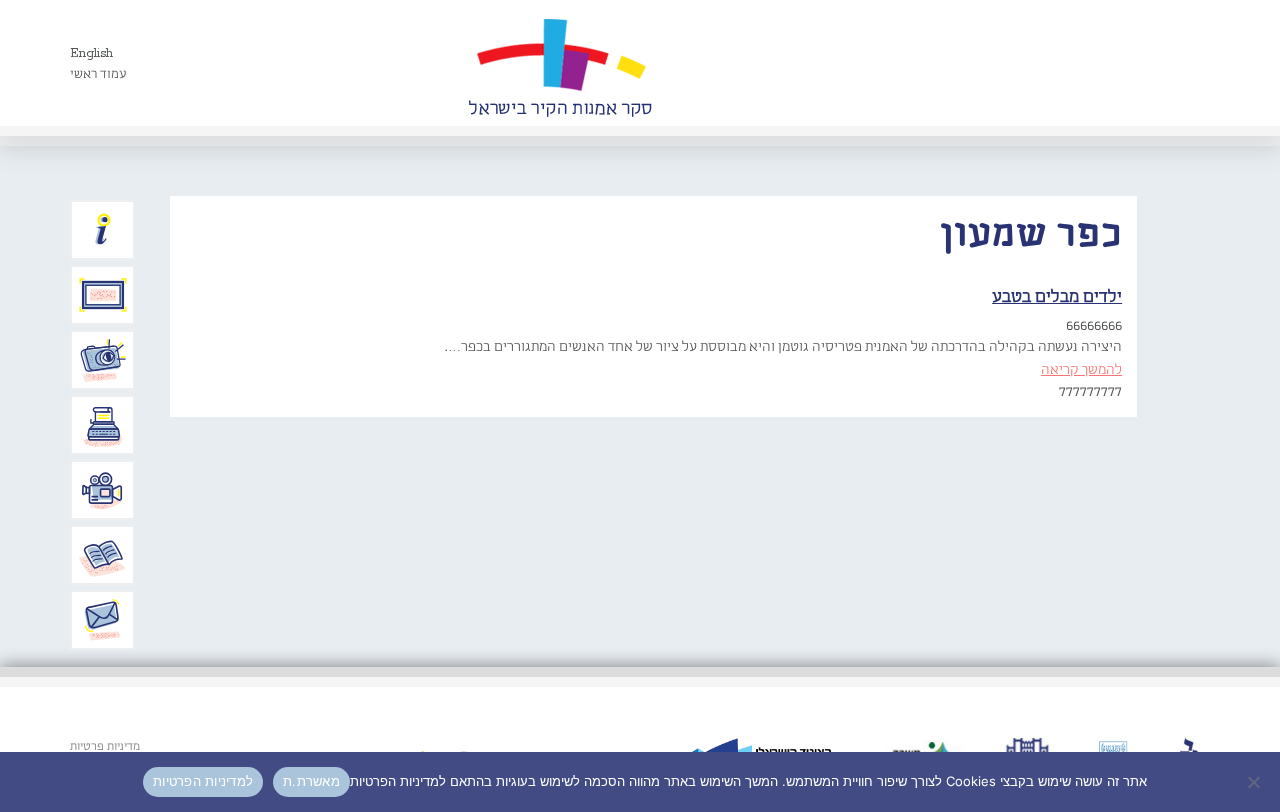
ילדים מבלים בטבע (1057, 297)
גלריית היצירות (103, 295)
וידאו (103, 490)
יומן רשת (103, 425)
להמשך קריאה (1081, 370)
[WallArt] (560, 63)
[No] (1255, 782)
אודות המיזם (103, 230)
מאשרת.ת (311, 781)
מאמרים (103, 555)
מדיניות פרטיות (105, 747)
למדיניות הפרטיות (203, 781)
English (91, 53)
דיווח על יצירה (103, 360)
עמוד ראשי (98, 74)
